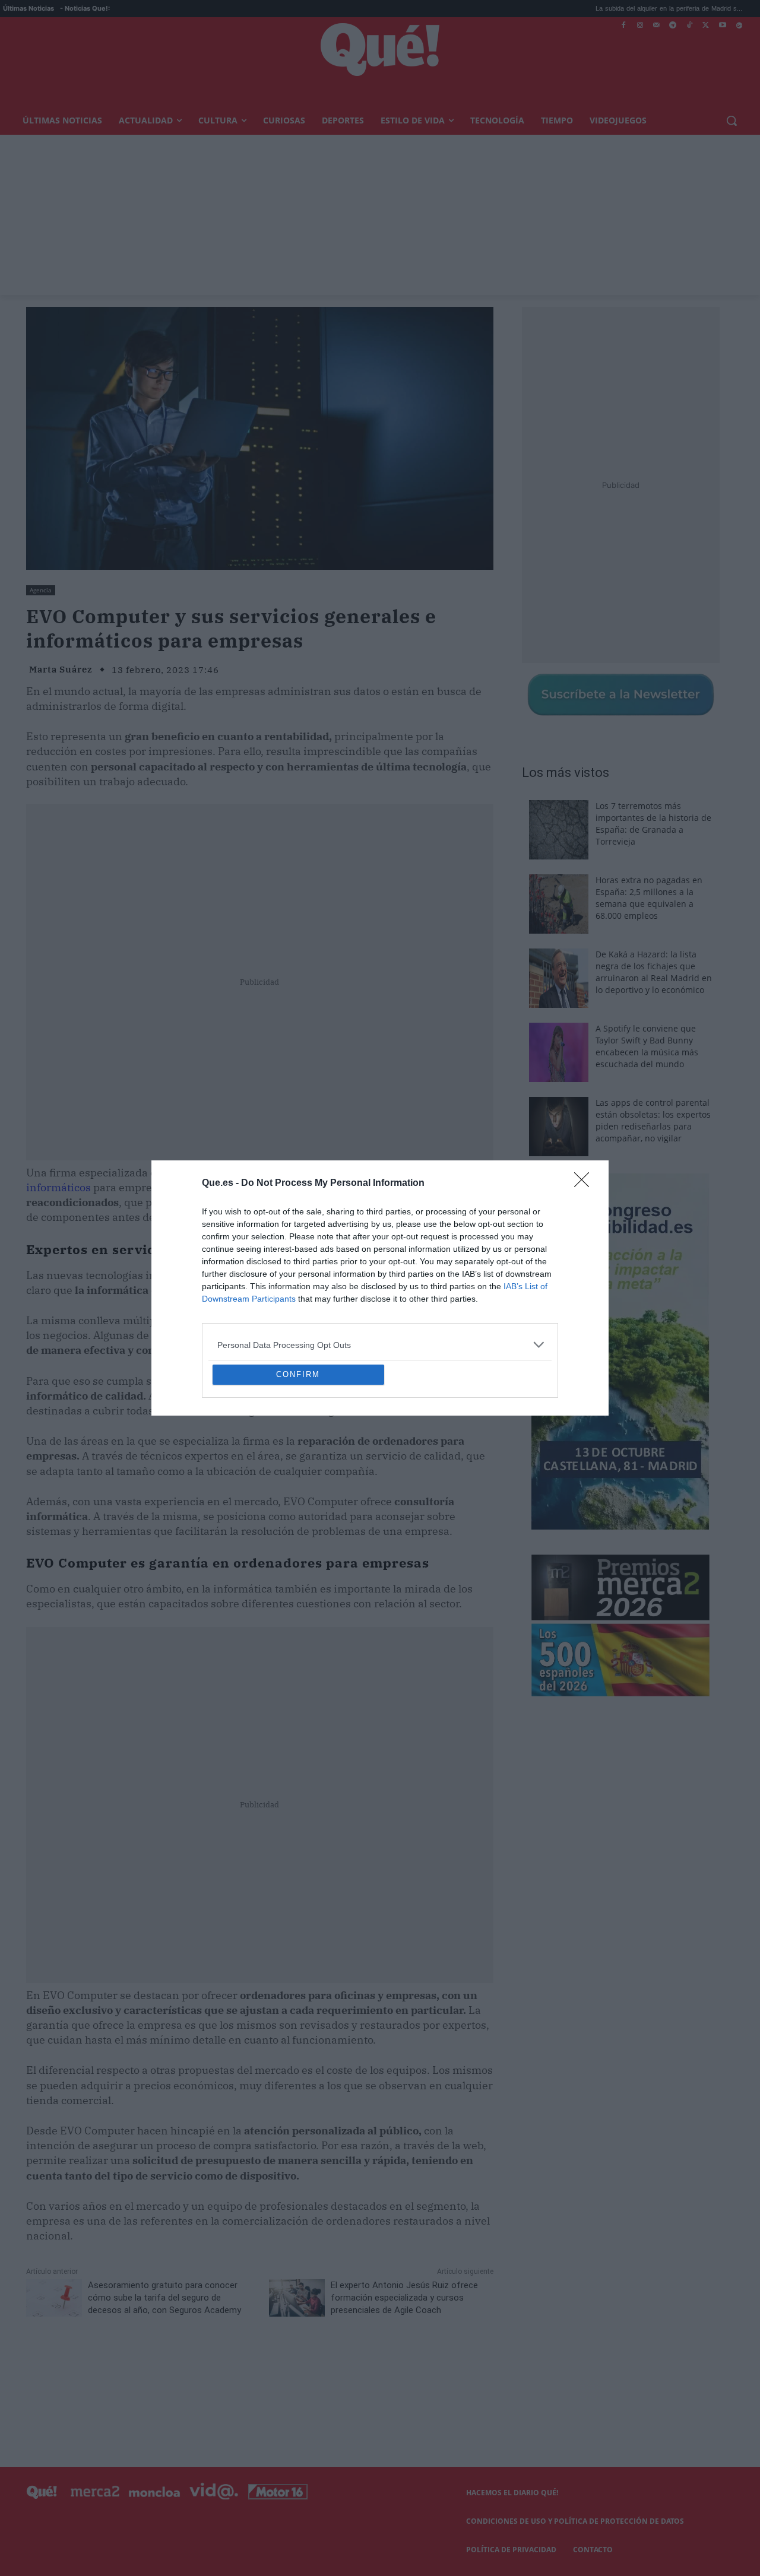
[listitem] (380, 1259)
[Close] (585, 1097)
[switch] (527, 1285)
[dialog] (380, 1288)
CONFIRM (298, 1460)
